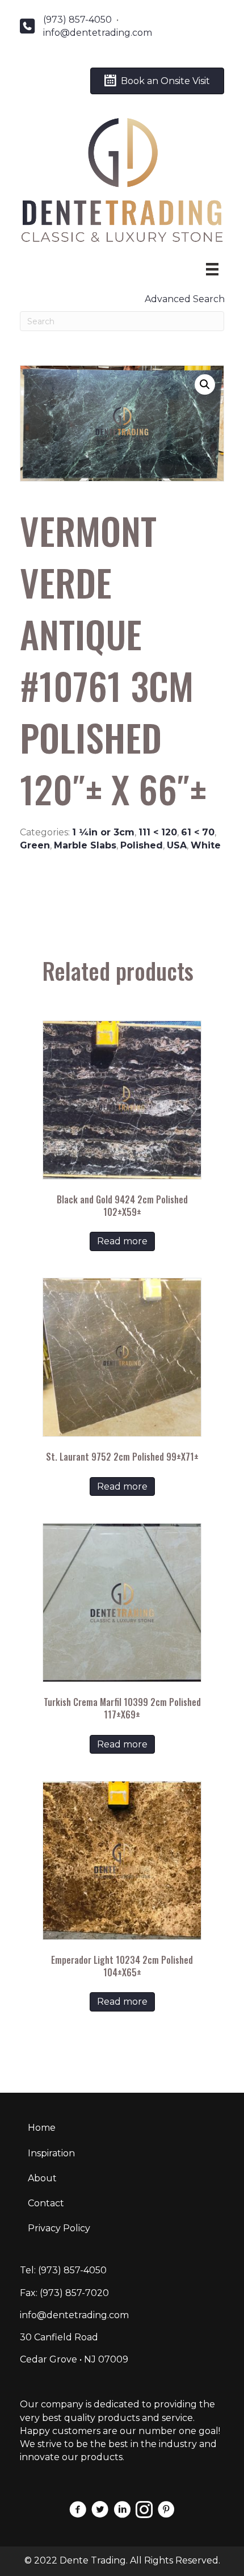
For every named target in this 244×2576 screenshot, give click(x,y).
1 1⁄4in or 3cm (103, 832)
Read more (122, 1241)
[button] (205, 384)
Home (42, 2128)
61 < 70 (198, 832)
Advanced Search (185, 299)
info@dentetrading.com (98, 33)
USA (177, 845)
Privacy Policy (59, 2228)
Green (35, 845)
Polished (142, 845)
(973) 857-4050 (77, 20)
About (42, 2178)
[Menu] (212, 269)
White (206, 845)
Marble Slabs (85, 845)
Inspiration (51, 2153)
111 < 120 (158, 832)
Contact (46, 2203)
